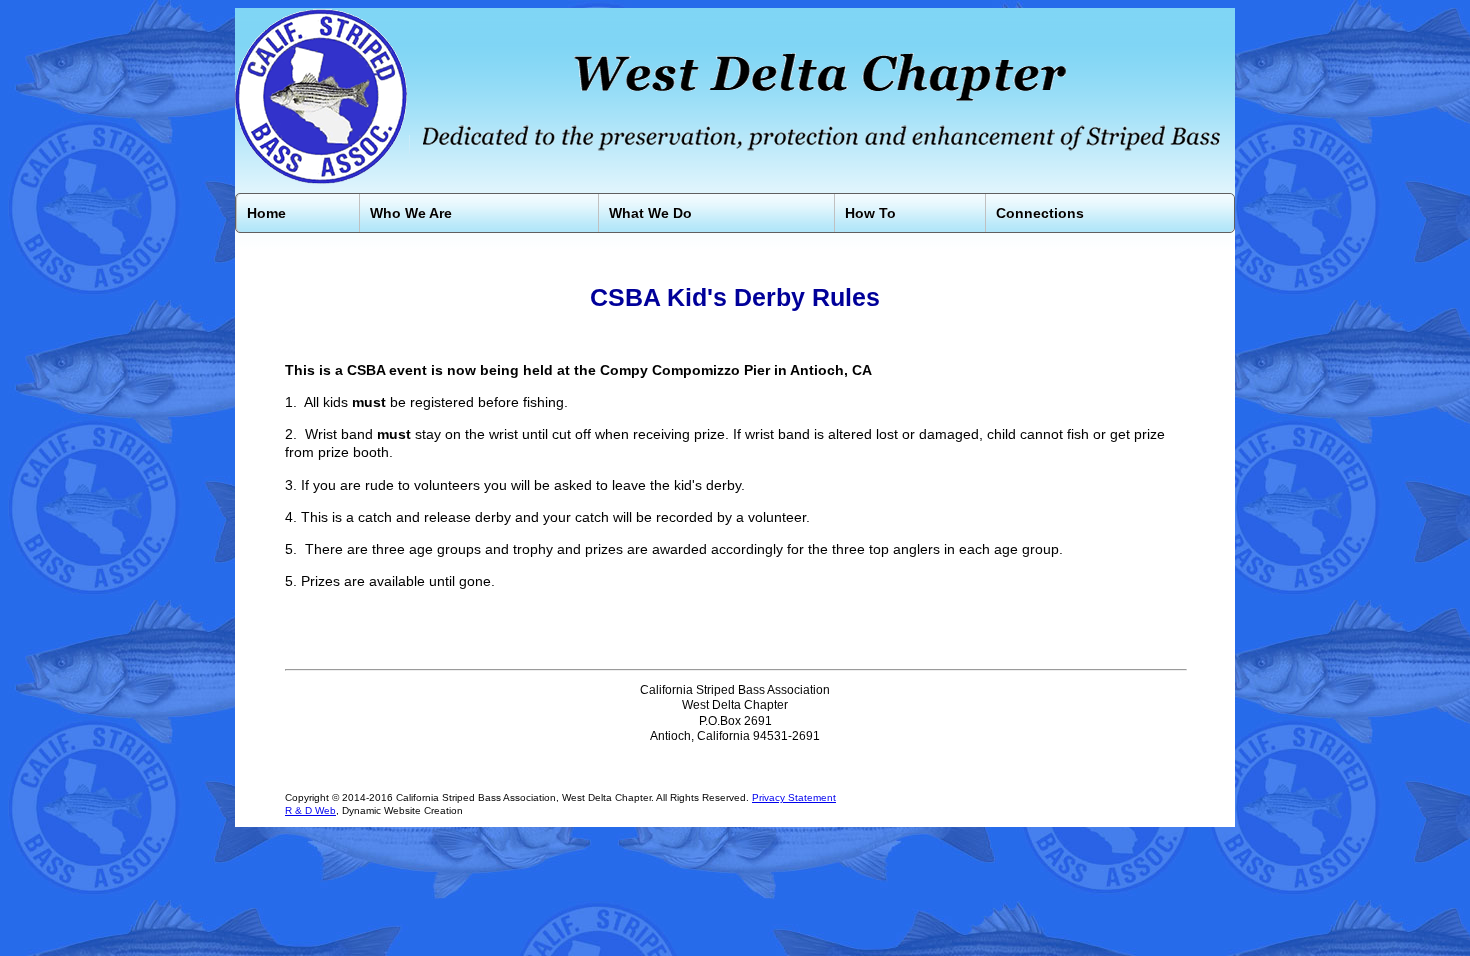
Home (266, 213)
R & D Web (310, 810)
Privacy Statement (794, 797)
